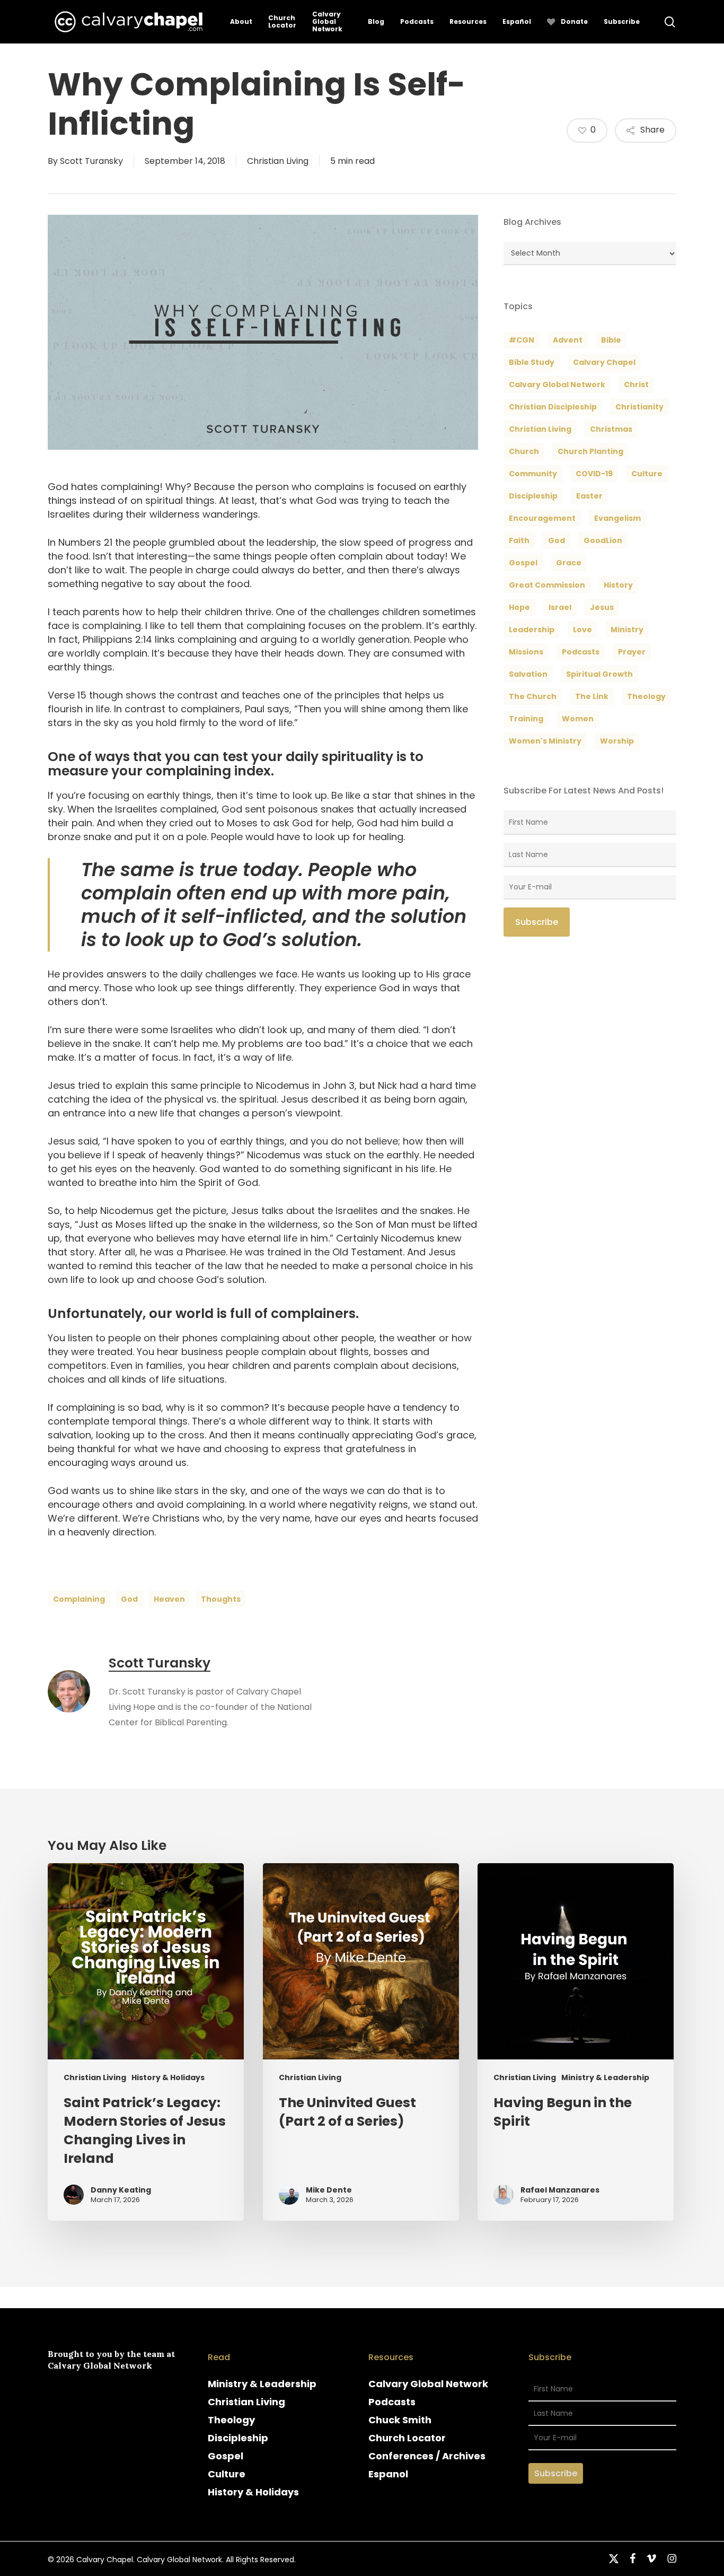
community (533, 474)
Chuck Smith (400, 2420)
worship (617, 741)
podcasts (581, 652)
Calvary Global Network (557, 385)
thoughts (221, 1599)
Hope (519, 607)
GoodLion (603, 540)
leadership (532, 630)
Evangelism (617, 518)
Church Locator (407, 2438)
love (582, 630)
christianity (639, 407)
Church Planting (590, 451)
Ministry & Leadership (605, 2078)
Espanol (388, 2474)
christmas (611, 429)
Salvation (528, 674)
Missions (526, 652)
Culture (647, 474)
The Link (592, 696)
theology (646, 696)
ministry (627, 630)
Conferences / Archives (427, 2456)
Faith (519, 540)
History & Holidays (168, 2078)
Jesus (602, 607)
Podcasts (392, 2402)
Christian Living (278, 161)
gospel (523, 563)
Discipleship (238, 2438)
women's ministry (545, 741)
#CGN (522, 340)
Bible (611, 340)
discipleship (533, 496)
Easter (589, 496)
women (578, 719)
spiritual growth (599, 674)
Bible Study (532, 362)
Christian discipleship (553, 407)
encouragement (542, 518)
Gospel (226, 2456)
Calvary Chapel (604, 362)
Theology (231, 2420)
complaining (79, 1599)
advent (568, 340)
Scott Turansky (91, 161)
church (524, 451)
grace (569, 563)
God (129, 1599)
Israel (560, 607)
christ (636, 385)
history (618, 585)
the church (533, 696)
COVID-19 (594, 474)
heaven (169, 1599)
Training (526, 719)
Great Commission (547, 585)
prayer (632, 652)
